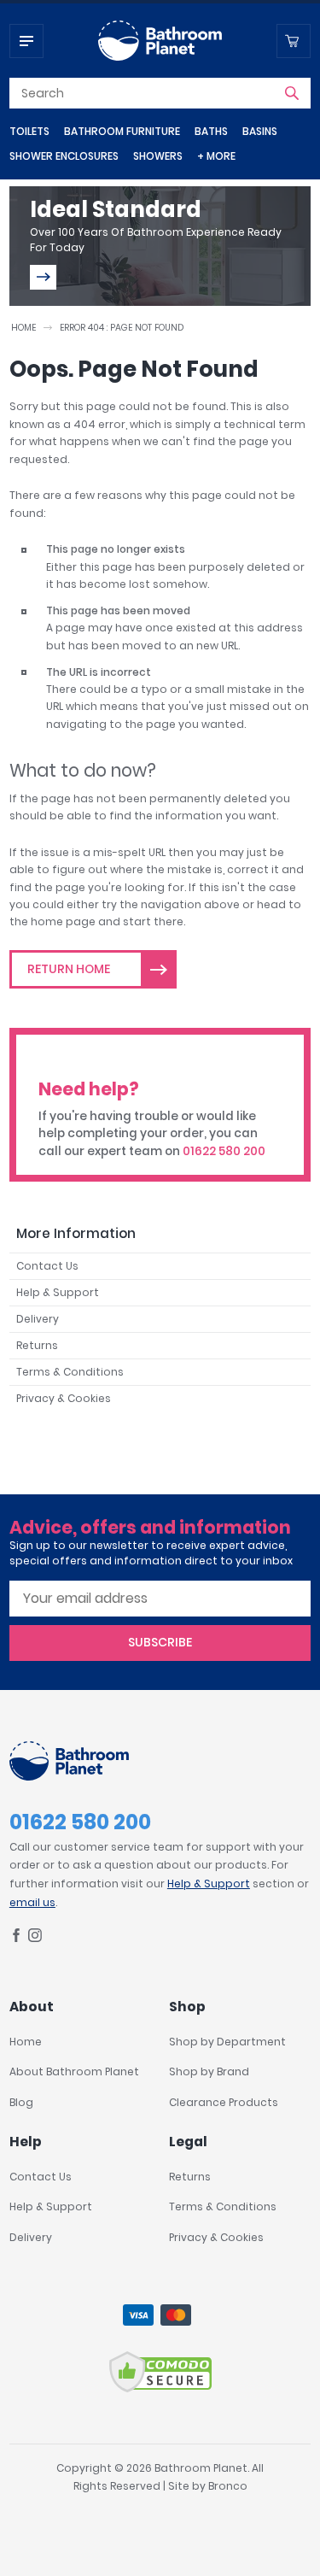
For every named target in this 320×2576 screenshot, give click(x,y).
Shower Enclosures (64, 156)
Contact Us (47, 1266)
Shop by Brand (209, 2071)
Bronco (228, 2486)
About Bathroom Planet (74, 2071)
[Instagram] (35, 1938)
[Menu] (26, 41)
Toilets (29, 131)
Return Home (69, 969)
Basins (260, 131)
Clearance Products (224, 2102)
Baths (211, 131)
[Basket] (294, 41)
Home (23, 328)
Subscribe (160, 1642)
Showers (158, 156)
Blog (21, 2102)
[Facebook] (16, 1938)
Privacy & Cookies (64, 1398)
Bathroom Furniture (122, 131)
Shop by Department (227, 2042)
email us (32, 1902)
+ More (216, 156)
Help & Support (58, 1292)
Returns (37, 1345)
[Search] (292, 93)
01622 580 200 (224, 1151)
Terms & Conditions (70, 1372)
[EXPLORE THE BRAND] (43, 277)
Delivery (38, 1319)
